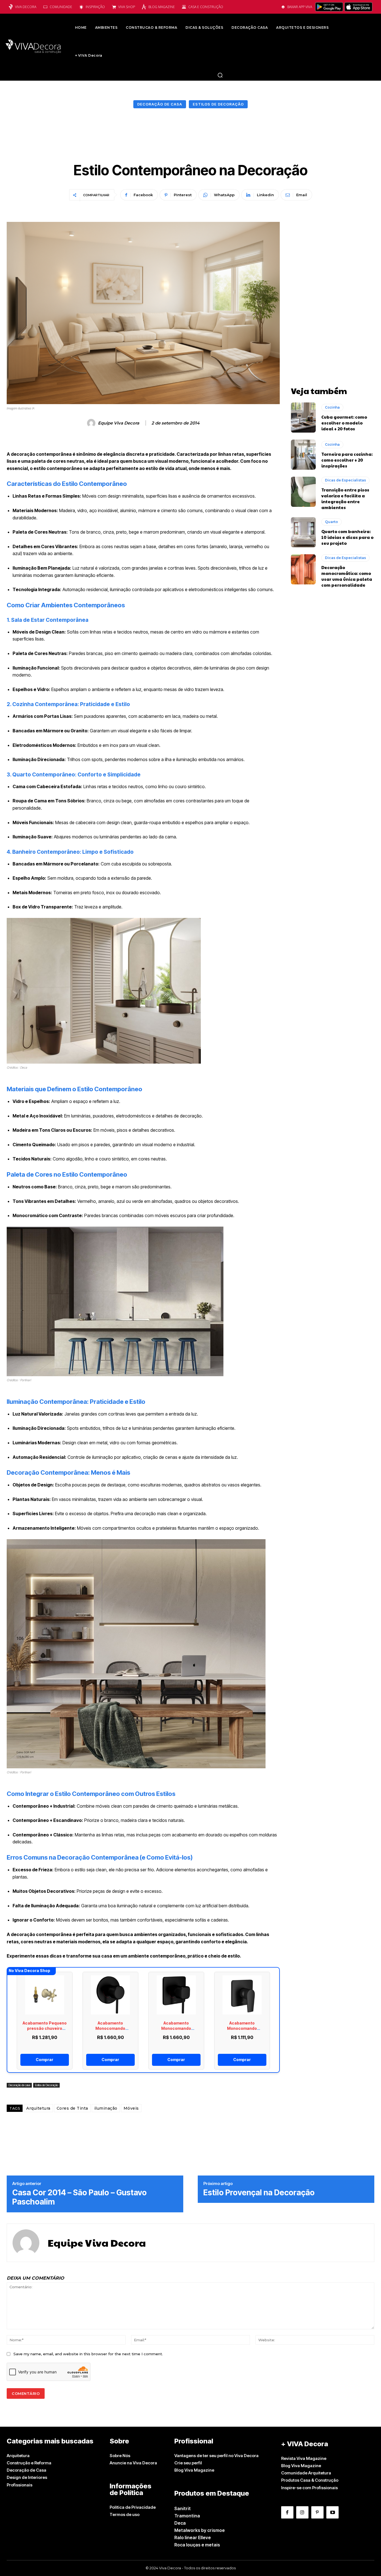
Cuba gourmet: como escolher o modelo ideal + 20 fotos (344, 423)
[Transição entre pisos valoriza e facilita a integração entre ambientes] (303, 492)
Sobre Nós (120, 2456)
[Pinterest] (317, 2512)
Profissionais (20, 2485)
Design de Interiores (27, 2477)
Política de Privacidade (133, 2507)
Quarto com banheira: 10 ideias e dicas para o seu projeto (347, 537)
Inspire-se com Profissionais (309, 2488)
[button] (220, 75)
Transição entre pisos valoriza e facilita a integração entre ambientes (345, 498)
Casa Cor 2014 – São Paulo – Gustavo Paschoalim (79, 2197)
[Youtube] (332, 2512)
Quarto (331, 522)
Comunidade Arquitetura (306, 2473)
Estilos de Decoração (218, 104)
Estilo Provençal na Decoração (259, 2193)
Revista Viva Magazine (304, 2458)
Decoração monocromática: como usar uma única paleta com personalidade (347, 576)
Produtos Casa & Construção (310, 2480)
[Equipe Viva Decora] (92, 423)
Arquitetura (38, 2108)
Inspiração (95, 7)
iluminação (106, 2108)
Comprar (44, 2060)
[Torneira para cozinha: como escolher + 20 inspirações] (303, 455)
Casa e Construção (206, 7)
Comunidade (61, 7)
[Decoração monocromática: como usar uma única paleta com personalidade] (303, 569)
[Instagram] (302, 2512)
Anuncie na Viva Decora (133, 2463)
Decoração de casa (160, 104)
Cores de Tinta (72, 2108)
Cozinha (332, 407)
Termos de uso (125, 2514)
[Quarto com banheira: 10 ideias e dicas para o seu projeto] (303, 532)
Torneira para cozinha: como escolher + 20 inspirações (347, 460)
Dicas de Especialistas (345, 480)
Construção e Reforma (29, 2463)
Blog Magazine (162, 7)
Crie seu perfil (188, 2463)
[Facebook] (287, 2512)
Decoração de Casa (26, 2470)
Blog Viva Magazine (194, 2470)
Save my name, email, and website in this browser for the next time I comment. (88, 2354)
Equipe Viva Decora (119, 423)
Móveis (131, 2108)
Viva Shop (127, 7)
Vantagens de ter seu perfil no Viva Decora (216, 2456)
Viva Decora (26, 7)
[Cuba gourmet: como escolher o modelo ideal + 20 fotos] (303, 418)
